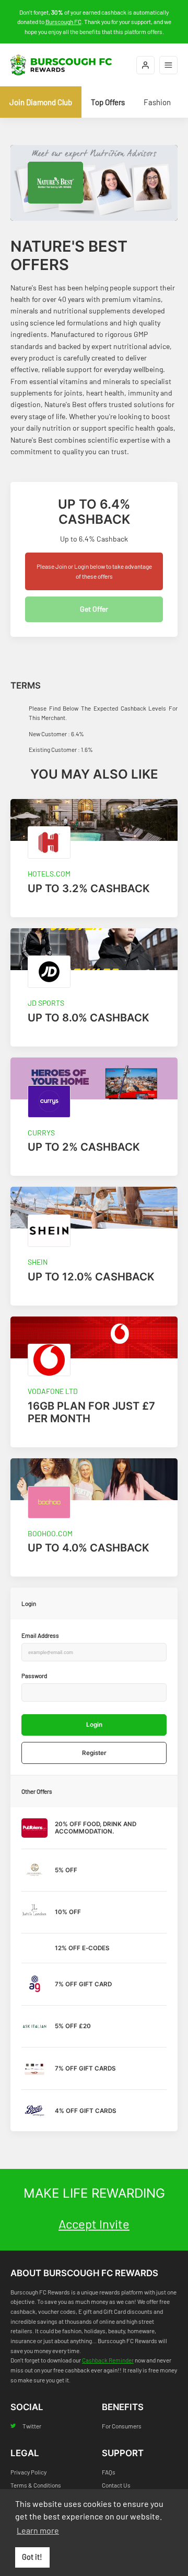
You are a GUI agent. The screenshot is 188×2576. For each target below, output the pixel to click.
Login (94, 1725)
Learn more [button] (38, 2530)
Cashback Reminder (108, 2360)
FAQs (109, 2472)
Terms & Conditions (36, 2485)
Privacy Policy (28, 2472)
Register (94, 1753)
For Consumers (122, 2426)
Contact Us (116, 2485)
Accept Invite (94, 2224)
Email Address (40, 1635)
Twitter (32, 2426)
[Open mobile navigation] (168, 65)
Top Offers (108, 102)
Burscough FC (63, 21)
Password (34, 1675)
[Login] (145, 65)
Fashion (157, 102)
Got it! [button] (32, 2557)
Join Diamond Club (41, 102)
